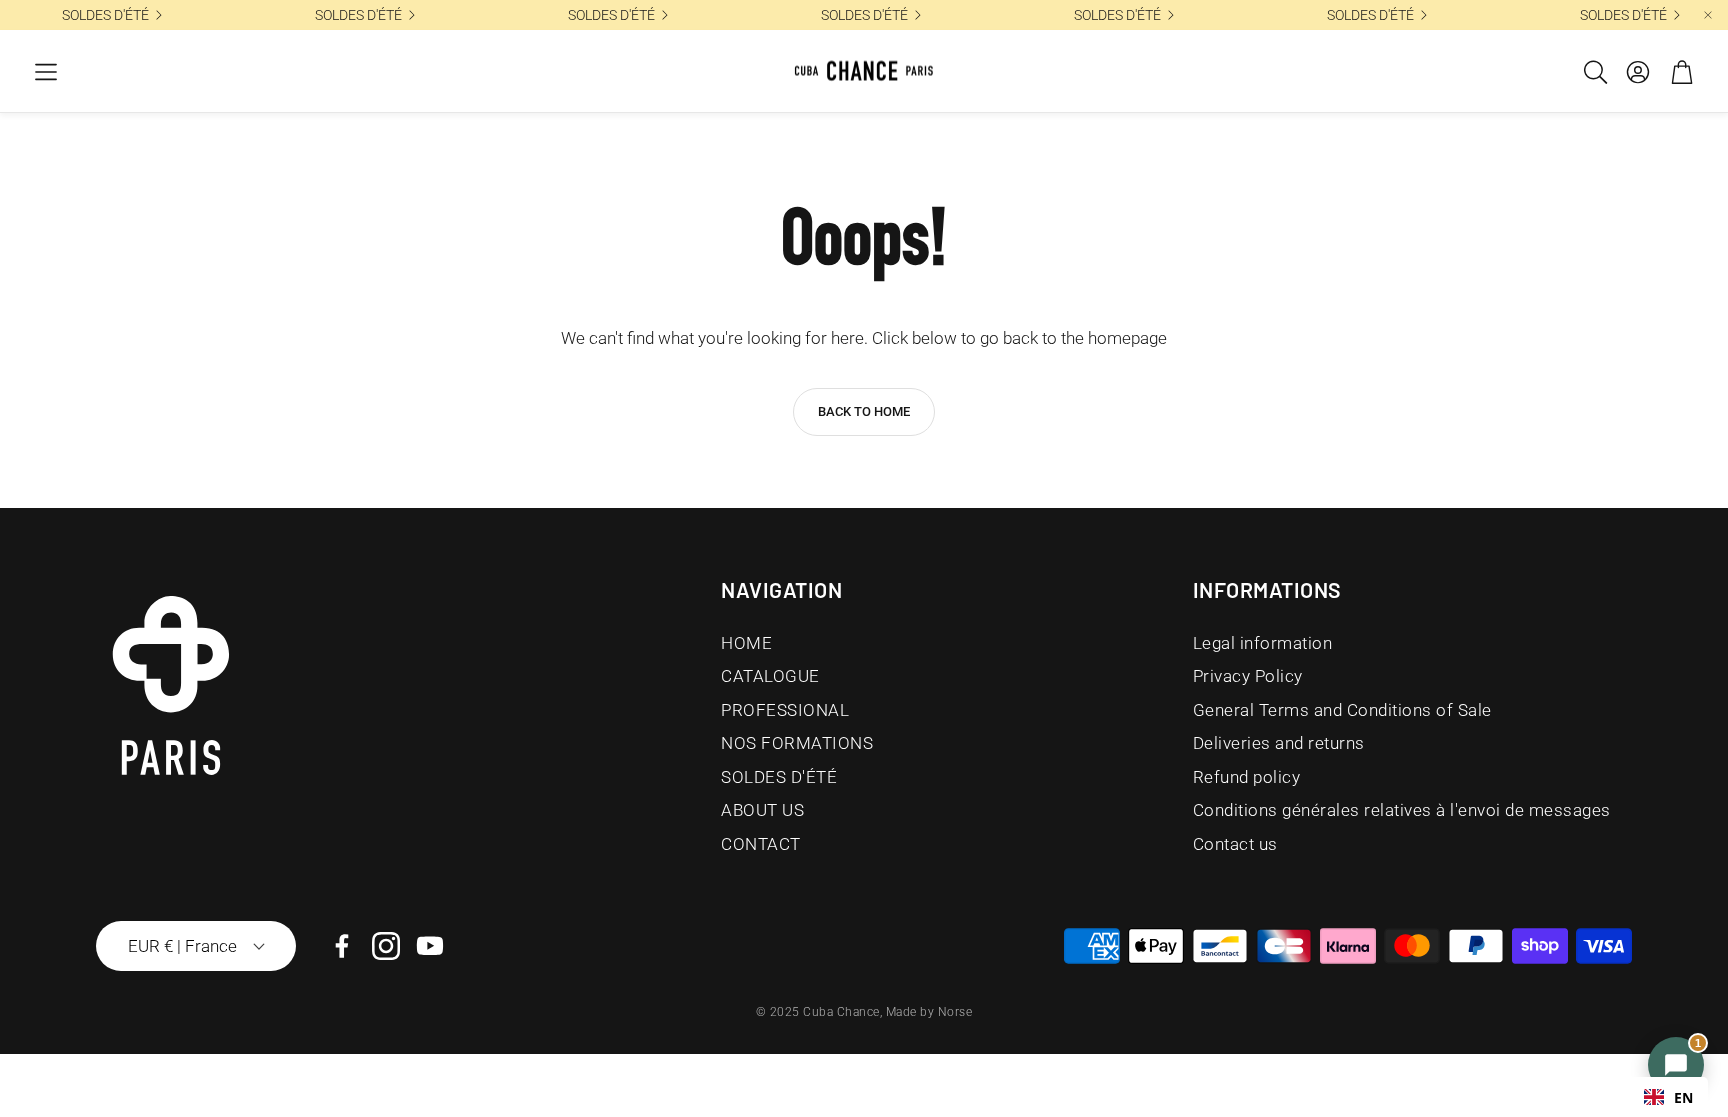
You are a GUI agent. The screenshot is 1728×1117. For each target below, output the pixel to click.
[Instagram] (386, 946)
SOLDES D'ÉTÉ (1370, 15)
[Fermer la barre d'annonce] (1708, 15)
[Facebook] (342, 946)
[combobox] (1668, 1097)
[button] (46, 72)
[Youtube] (430, 946)
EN (1683, 1097)
